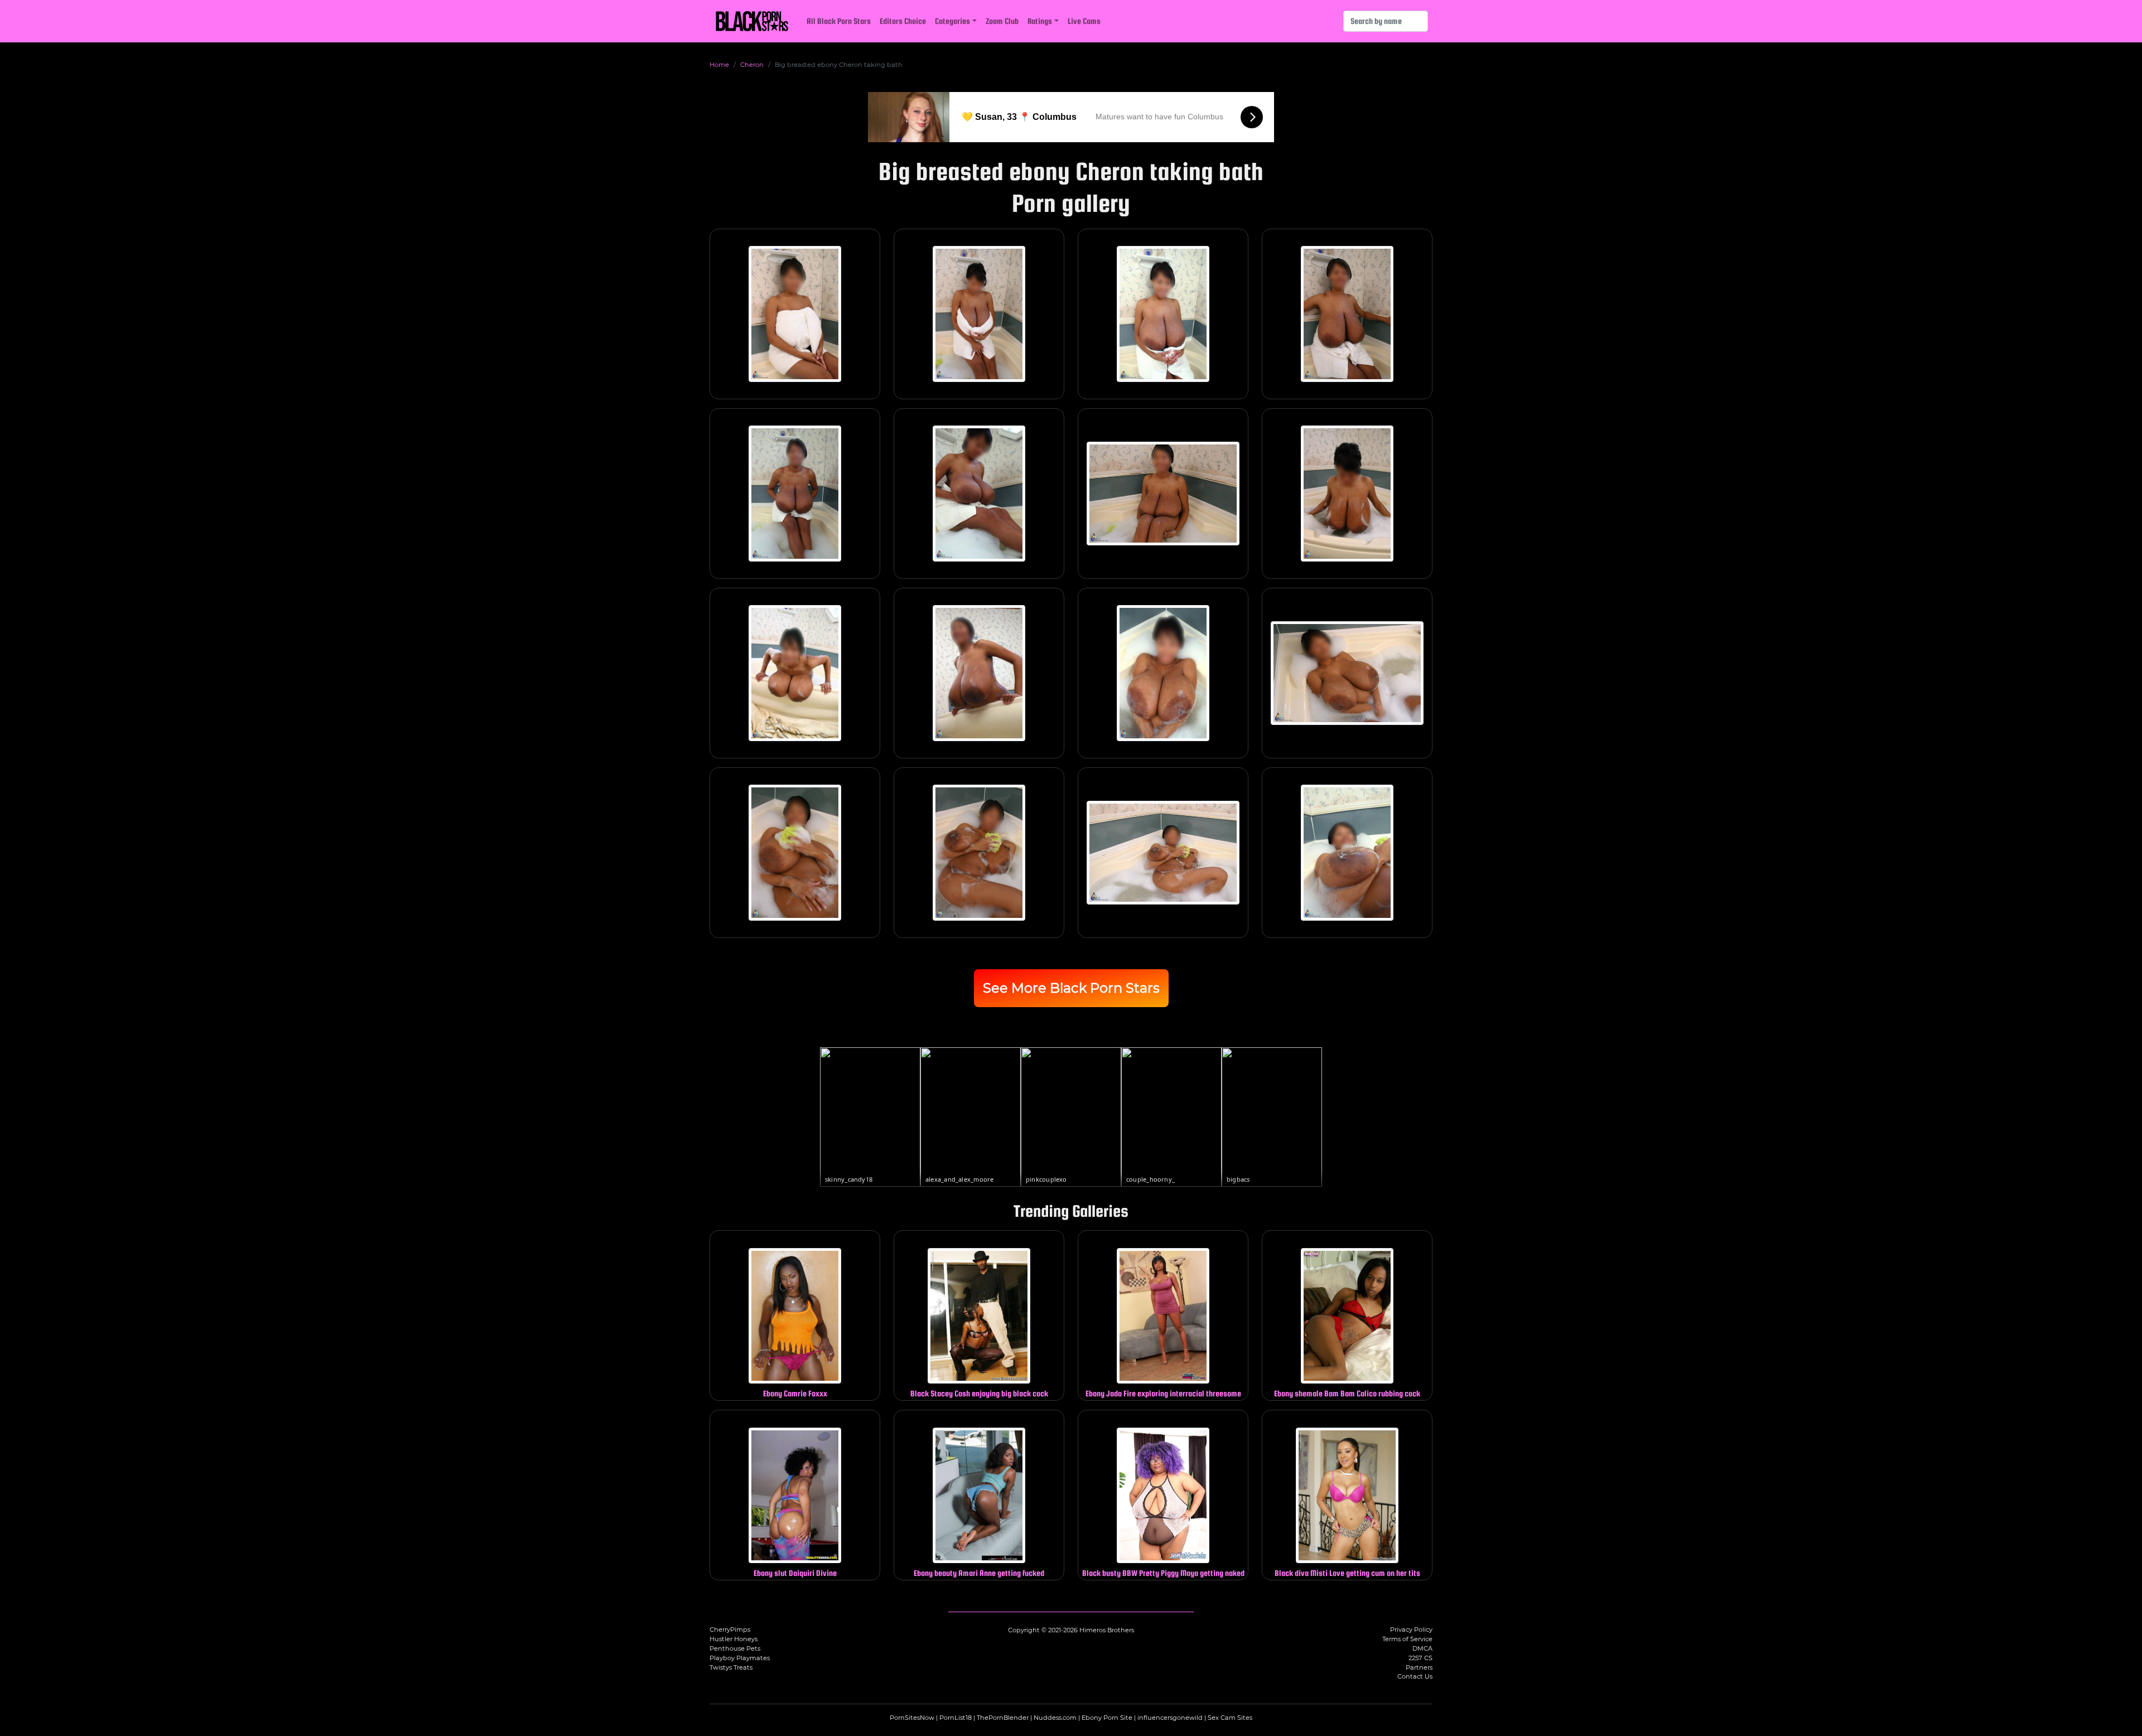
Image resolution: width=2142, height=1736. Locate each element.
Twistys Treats (731, 1667)
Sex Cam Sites (1230, 1718)
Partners (1419, 1667)
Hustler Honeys (734, 1639)
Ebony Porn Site (1107, 1718)
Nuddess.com (1055, 1718)
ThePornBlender (1003, 1718)
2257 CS (1420, 1658)
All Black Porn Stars (839, 21)
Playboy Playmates (740, 1658)
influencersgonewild (1170, 1718)
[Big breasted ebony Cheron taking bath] (795, 314)
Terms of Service (1407, 1639)
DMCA (1422, 1648)
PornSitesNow (912, 1718)
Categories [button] (952, 21)
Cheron (752, 65)
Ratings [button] (1040, 21)
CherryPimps (730, 1629)
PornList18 (956, 1718)
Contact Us (1415, 1676)
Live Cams (1084, 21)
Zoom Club (1002, 21)
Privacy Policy (1411, 1629)
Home (719, 65)
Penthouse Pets (735, 1648)
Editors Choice (903, 21)
